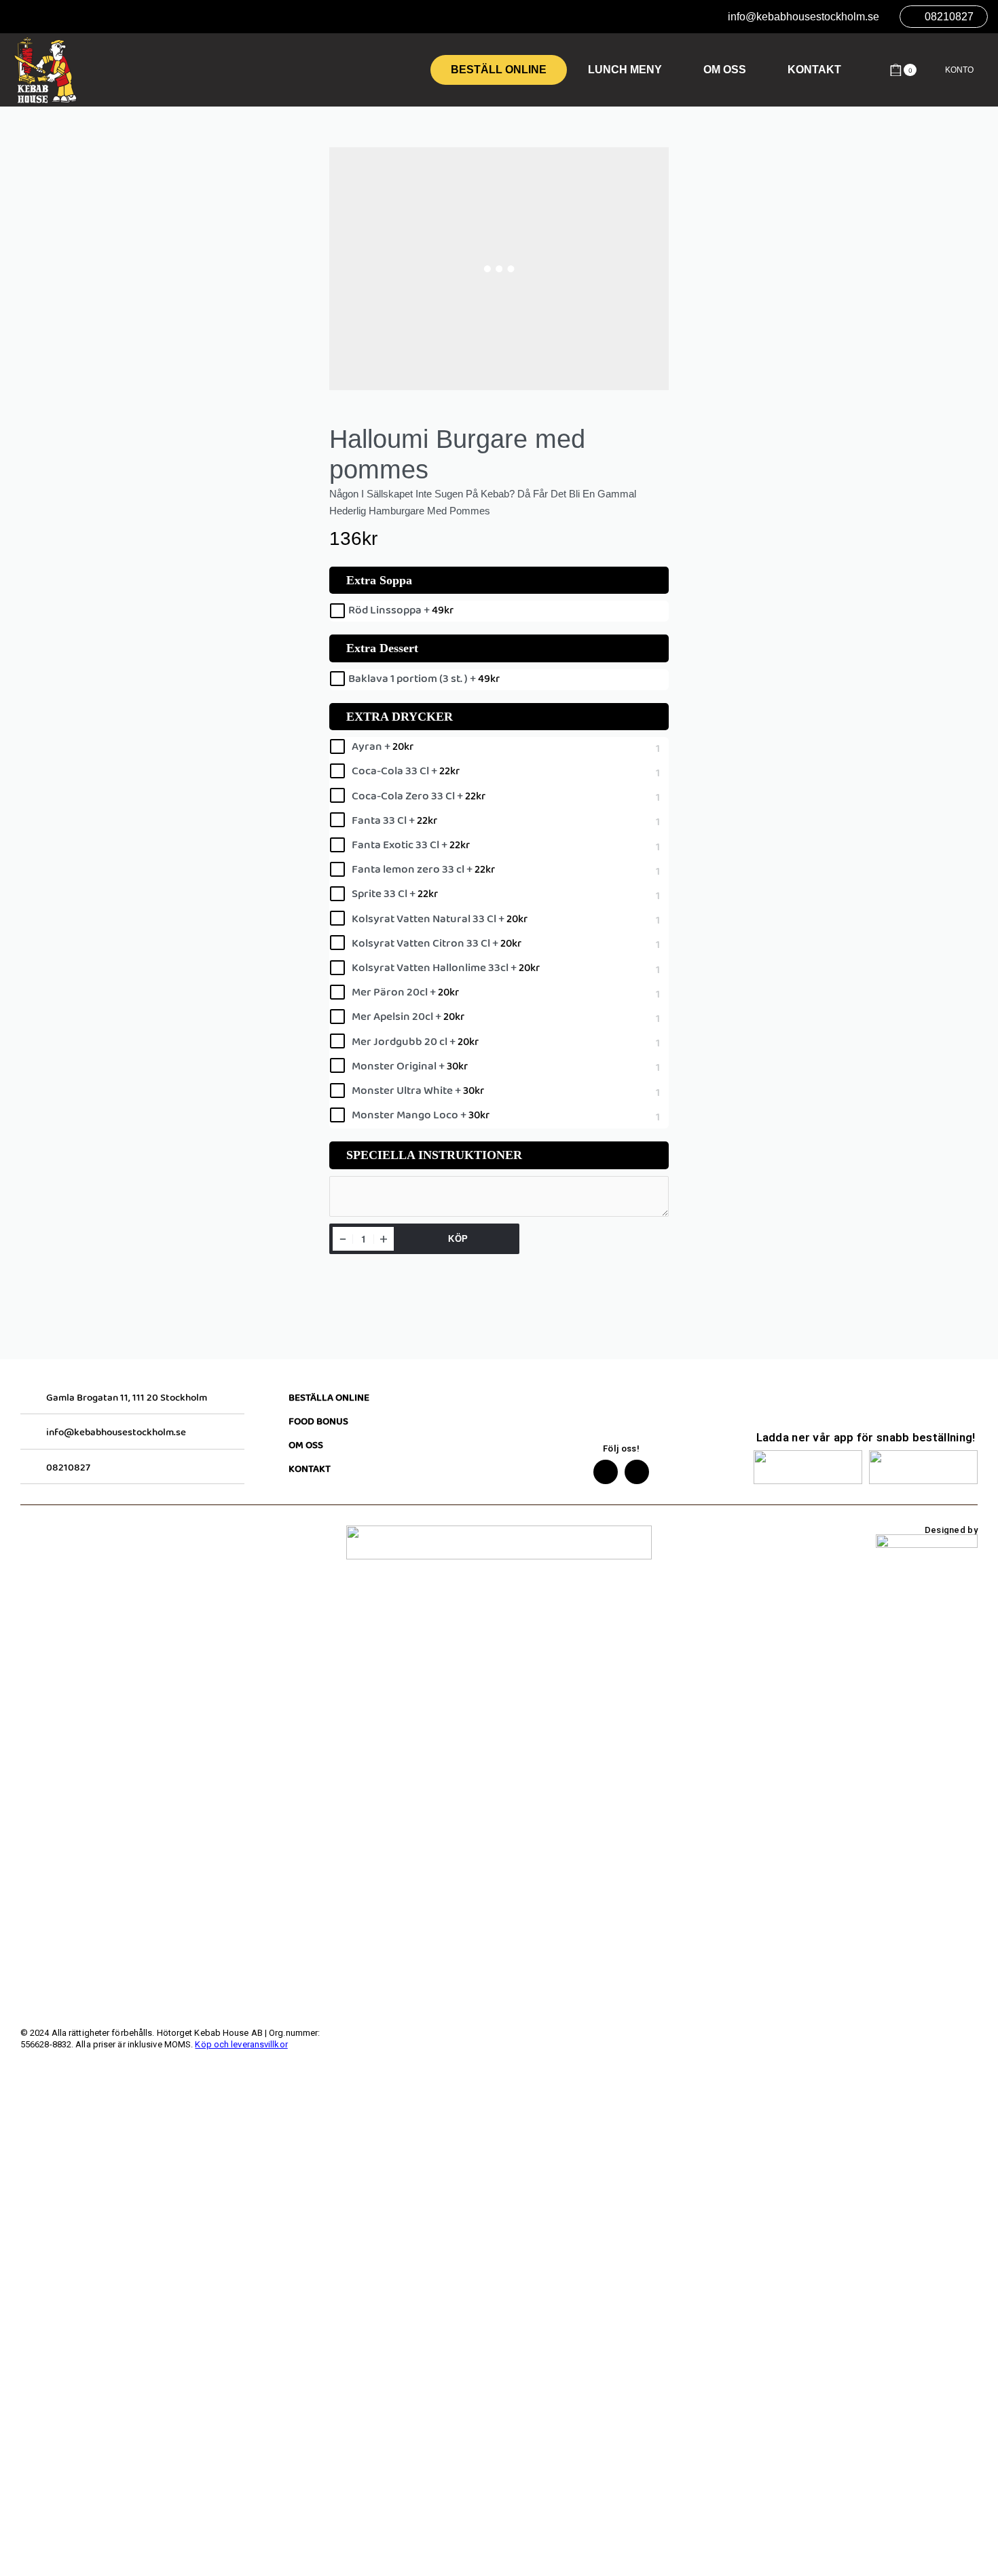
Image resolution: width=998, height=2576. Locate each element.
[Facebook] (606, 1472)
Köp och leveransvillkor (241, 2044)
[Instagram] (637, 1472)
